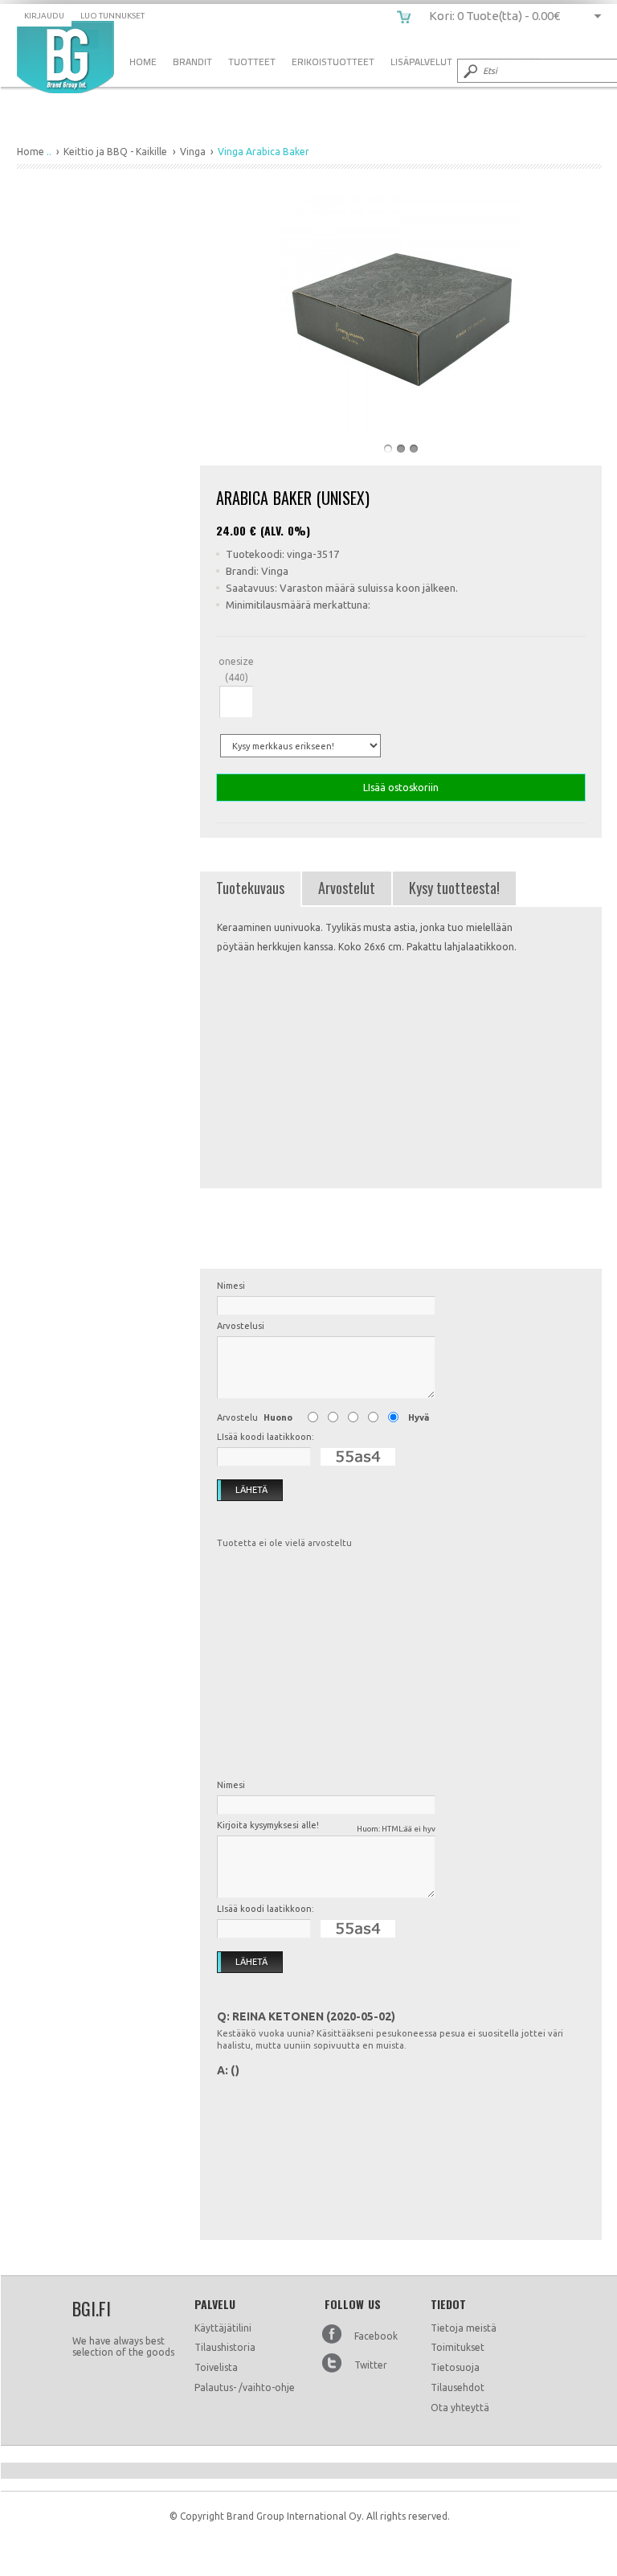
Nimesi (231, 1286)
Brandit (192, 62)
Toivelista (216, 2367)
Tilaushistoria (225, 2347)
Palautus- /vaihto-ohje (245, 2387)
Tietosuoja (455, 2367)
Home (143, 62)
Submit (469, 71)
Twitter (371, 2365)
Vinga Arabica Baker (65, 57)
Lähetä (251, 1490)
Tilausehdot (458, 2387)
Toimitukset (458, 2347)
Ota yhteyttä (460, 2408)
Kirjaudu (44, 16)
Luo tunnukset (112, 16)
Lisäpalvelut (421, 62)
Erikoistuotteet (333, 62)
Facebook (376, 2336)
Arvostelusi (241, 1326)
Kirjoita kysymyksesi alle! (326, 1827)
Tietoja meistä (464, 2328)
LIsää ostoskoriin (401, 788)
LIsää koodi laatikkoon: (266, 1437)
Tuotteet (252, 62)
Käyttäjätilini (223, 2328)
